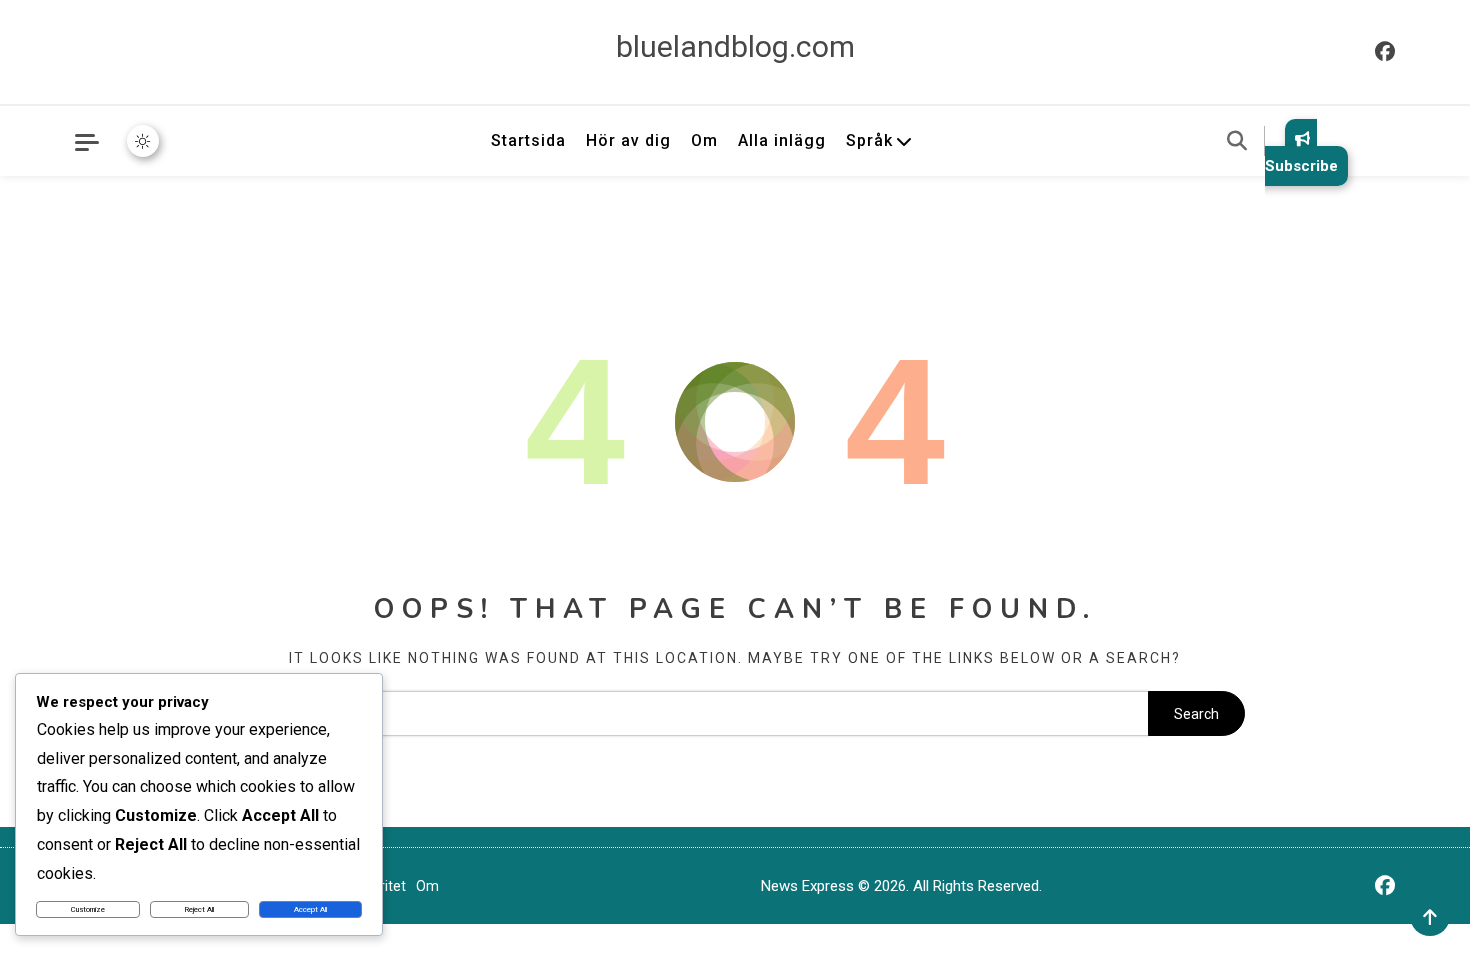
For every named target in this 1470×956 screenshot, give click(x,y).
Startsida (528, 140)
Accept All (310, 909)
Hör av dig (628, 140)
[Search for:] (686, 714)
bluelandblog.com (735, 46)
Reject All (199, 909)
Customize (88, 909)
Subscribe (1301, 166)
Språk (869, 140)
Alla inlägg (782, 140)
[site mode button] (143, 141)
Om (704, 140)
